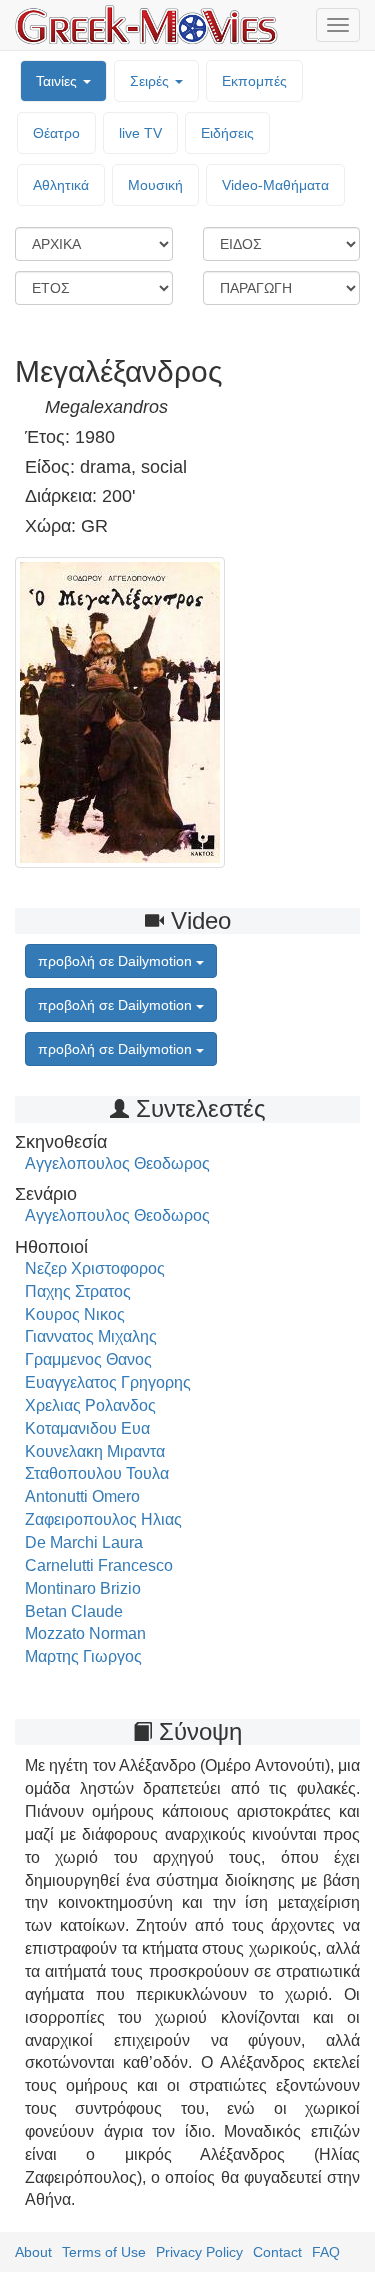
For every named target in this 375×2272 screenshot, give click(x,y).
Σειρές (151, 81)
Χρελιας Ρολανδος (90, 1405)
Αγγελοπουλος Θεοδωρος (117, 1163)
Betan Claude (74, 1611)
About (33, 2252)
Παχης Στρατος (78, 1291)
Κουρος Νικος (75, 1314)
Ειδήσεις (227, 133)
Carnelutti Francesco (99, 1565)
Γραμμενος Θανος (88, 1359)
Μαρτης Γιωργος (83, 1656)
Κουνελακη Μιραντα (95, 1451)
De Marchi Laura (84, 1542)
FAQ (326, 2252)
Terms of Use (104, 2252)
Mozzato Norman (85, 1633)
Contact (277, 2252)
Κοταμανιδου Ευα (87, 1428)
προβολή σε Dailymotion (117, 961)
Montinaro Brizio (83, 1588)
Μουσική (155, 185)
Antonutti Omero (82, 1496)
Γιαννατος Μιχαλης (91, 1336)
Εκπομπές (254, 81)
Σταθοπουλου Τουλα (97, 1473)
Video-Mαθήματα (275, 185)
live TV (140, 133)
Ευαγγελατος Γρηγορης (108, 1382)
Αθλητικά (61, 185)
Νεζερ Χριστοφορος (95, 1268)
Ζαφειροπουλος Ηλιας (103, 1519)
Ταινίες (58, 81)
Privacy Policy (199, 2252)
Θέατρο (56, 133)
